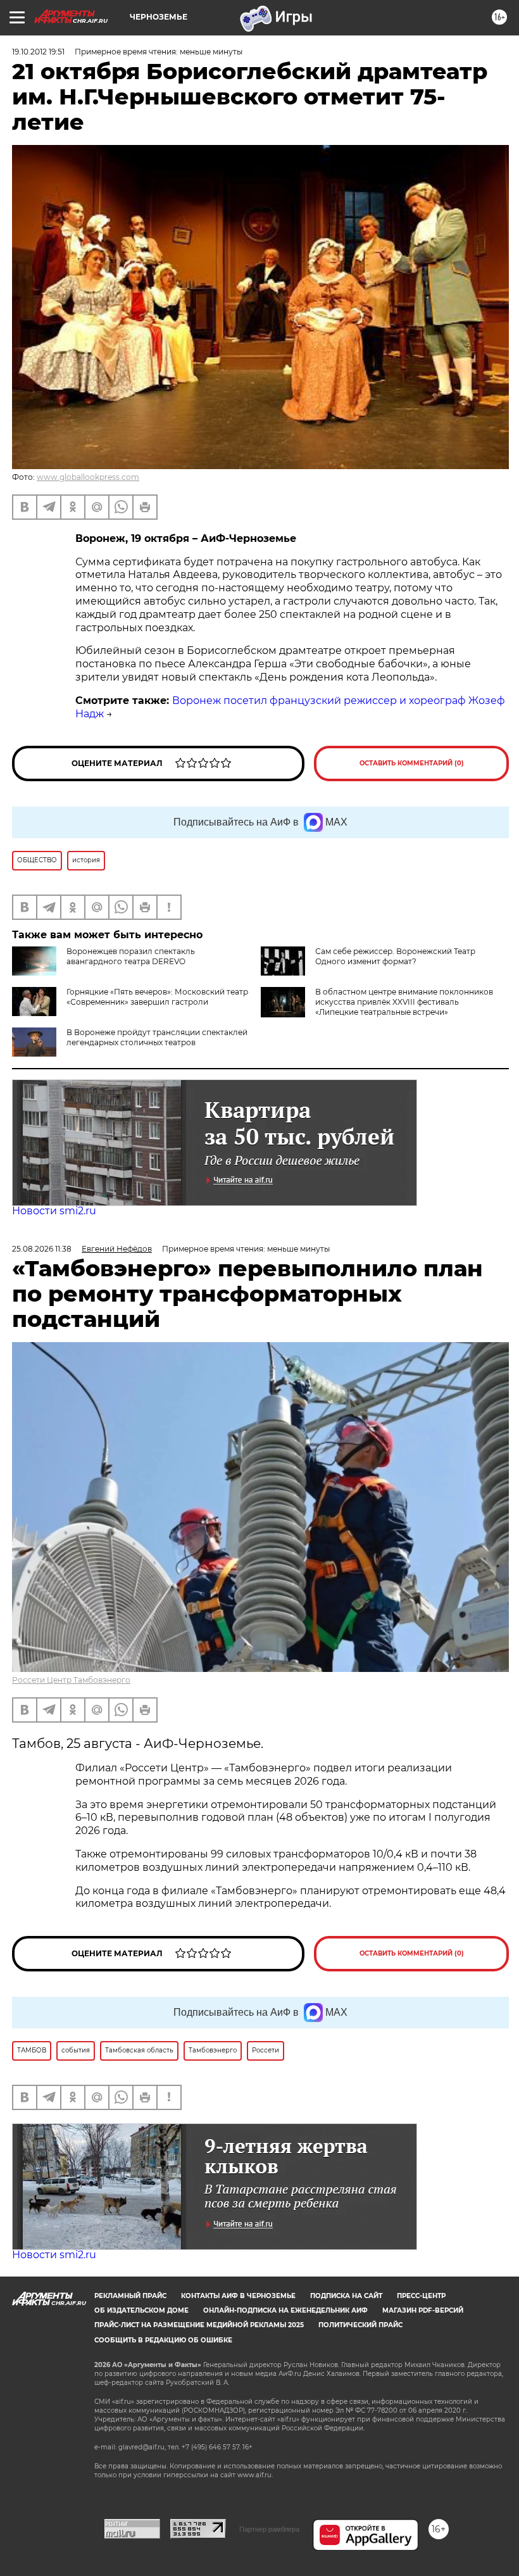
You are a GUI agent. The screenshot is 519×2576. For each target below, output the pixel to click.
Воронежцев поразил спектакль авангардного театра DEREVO (131, 956)
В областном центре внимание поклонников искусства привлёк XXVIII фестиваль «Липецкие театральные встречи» (404, 1002)
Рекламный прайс (130, 2296)
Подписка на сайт (346, 2296)
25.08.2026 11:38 (42, 1249)
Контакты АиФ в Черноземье (238, 2296)
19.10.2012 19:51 (38, 52)
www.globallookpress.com (88, 477)
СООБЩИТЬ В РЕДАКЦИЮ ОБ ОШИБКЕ (163, 2340)
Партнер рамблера (269, 2529)
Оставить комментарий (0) (412, 763)
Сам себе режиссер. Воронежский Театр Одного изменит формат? (395, 956)
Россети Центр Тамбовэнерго (71, 1680)
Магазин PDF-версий (423, 2310)
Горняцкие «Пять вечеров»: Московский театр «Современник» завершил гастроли (157, 997)
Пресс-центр (421, 2296)
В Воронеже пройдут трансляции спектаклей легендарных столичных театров (157, 1037)
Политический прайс (360, 2325)
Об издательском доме (141, 2310)
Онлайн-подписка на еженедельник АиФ (285, 2310)
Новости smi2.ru (54, 1211)
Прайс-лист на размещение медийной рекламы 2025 (199, 2325)
